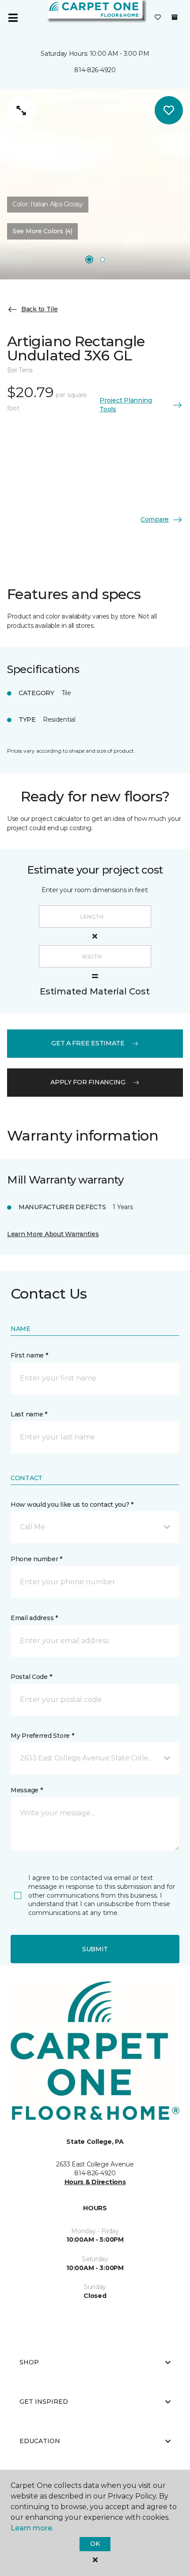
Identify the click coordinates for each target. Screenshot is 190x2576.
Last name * (29, 1414)
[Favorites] (158, 18)
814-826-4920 (95, 70)
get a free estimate (88, 1043)
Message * (27, 1790)
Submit (95, 1949)
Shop (29, 2362)
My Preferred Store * (42, 1736)
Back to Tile (40, 309)
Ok (95, 2544)
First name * (29, 1355)
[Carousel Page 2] (103, 259)
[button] (95, 1527)
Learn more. (32, 2528)
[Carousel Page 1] (89, 259)
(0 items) (175, 17)
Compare (155, 519)
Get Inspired (44, 2402)
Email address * (34, 1618)
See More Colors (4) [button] (42, 231)
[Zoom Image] (21, 110)
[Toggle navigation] (13, 18)
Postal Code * (31, 1677)
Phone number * (36, 1559)
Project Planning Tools (126, 405)
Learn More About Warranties (53, 1234)
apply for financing (88, 1082)
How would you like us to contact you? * (72, 1505)
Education (40, 2441)
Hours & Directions (95, 2182)
